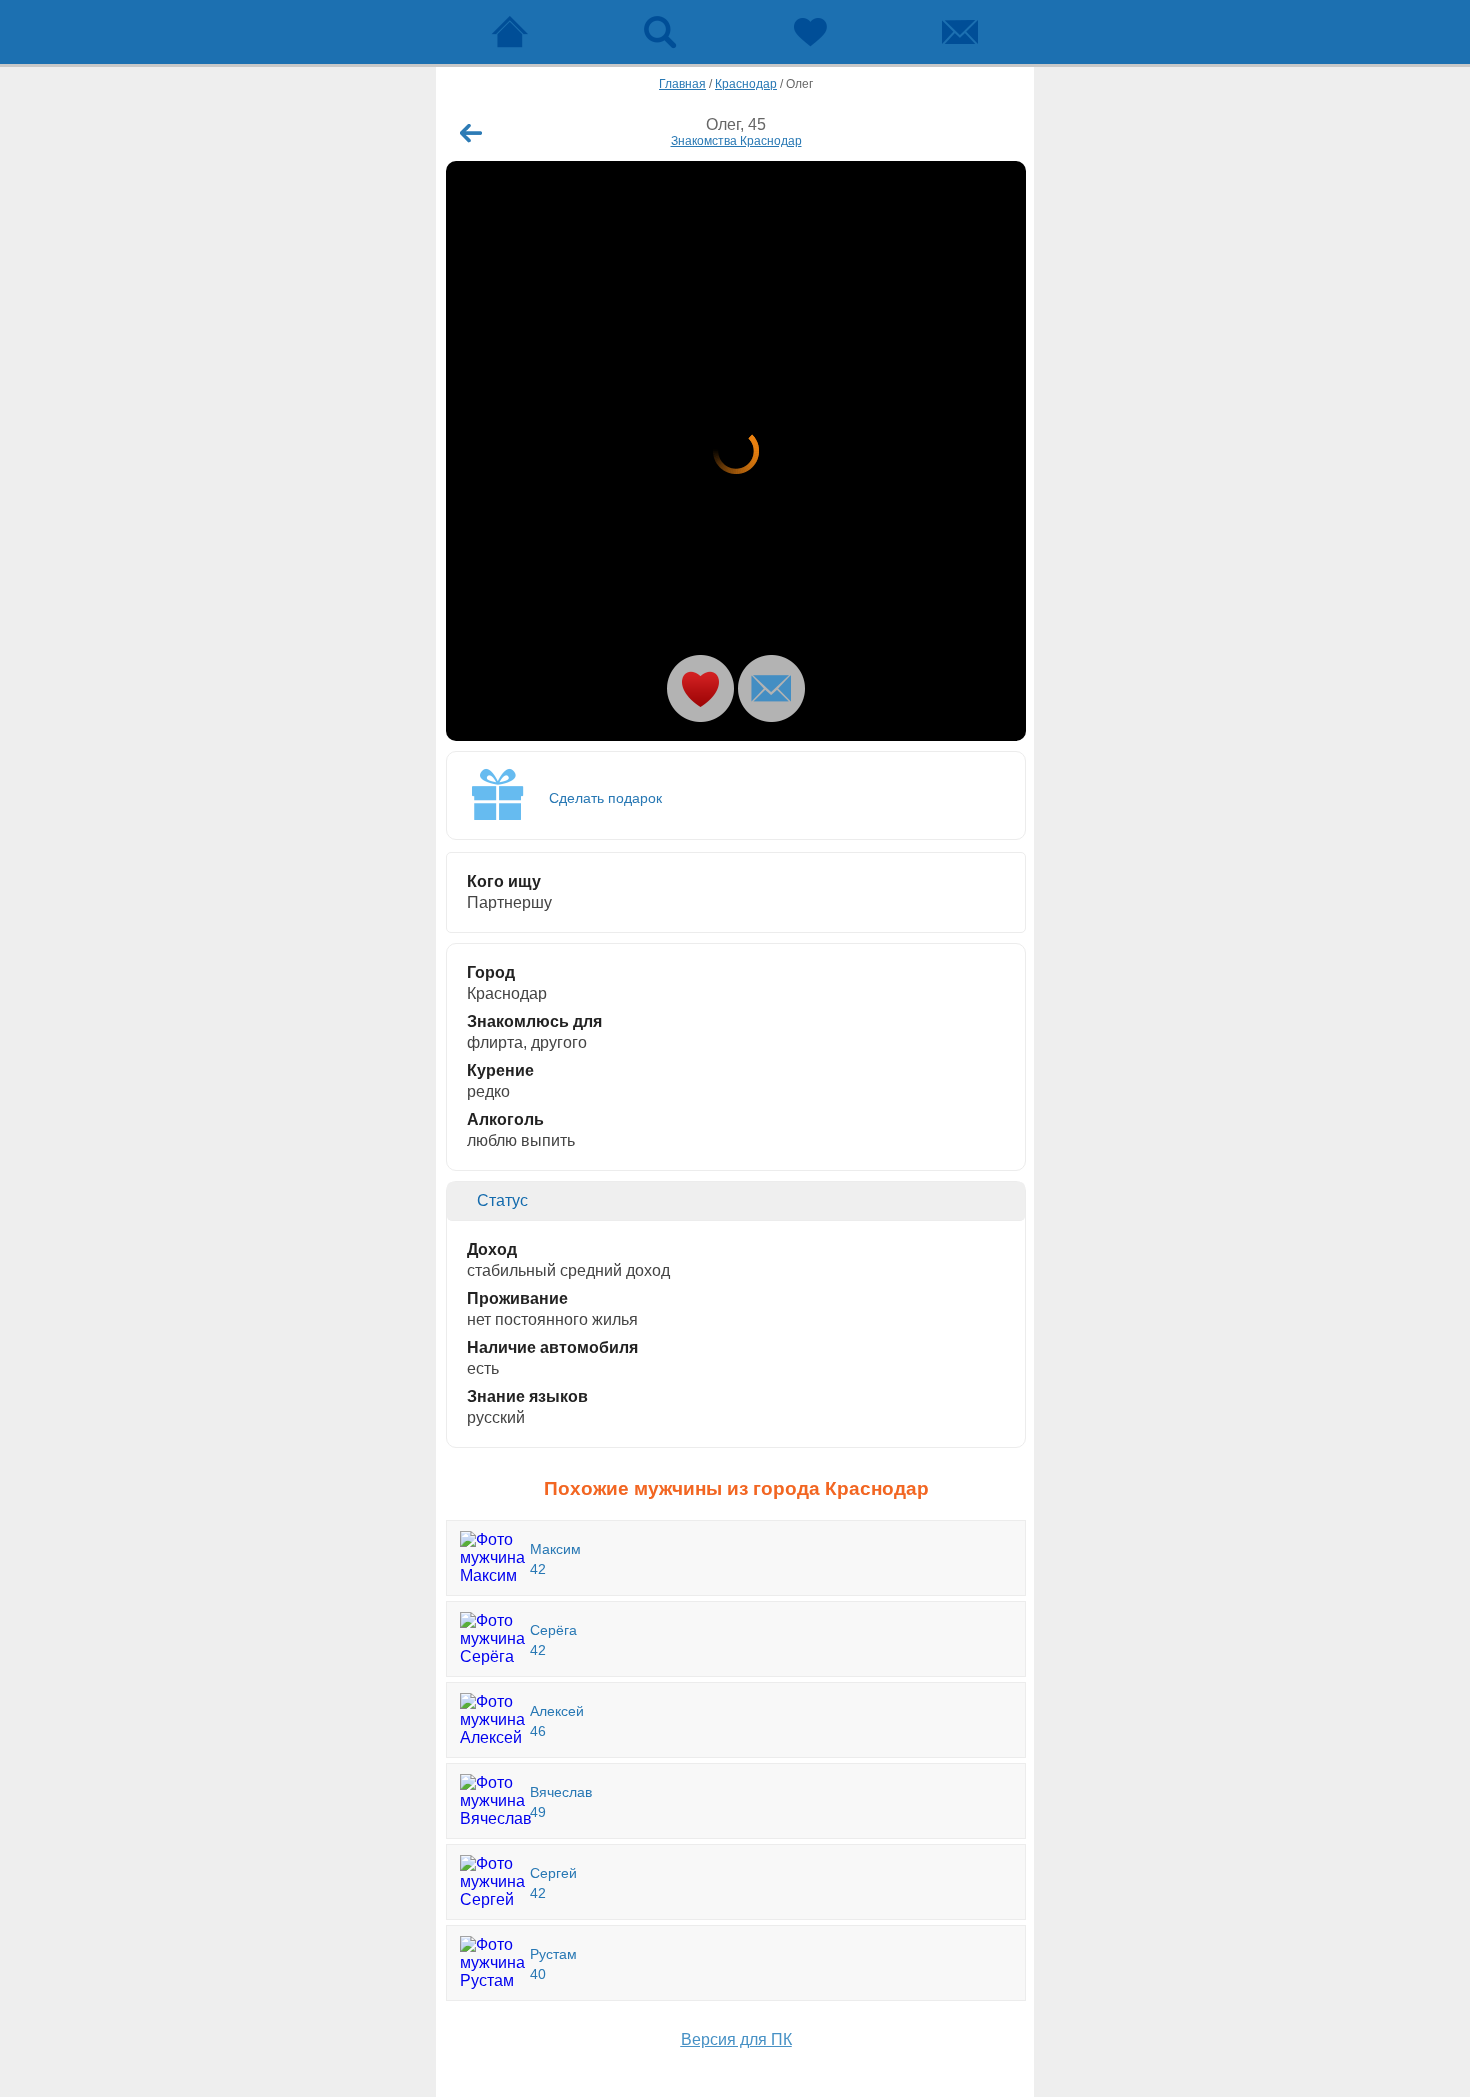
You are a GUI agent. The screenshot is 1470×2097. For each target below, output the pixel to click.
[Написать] (771, 688)
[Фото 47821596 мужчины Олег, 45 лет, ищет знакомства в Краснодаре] (736, 451)
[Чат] (960, 32)
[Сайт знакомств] (510, 32)
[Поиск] (660, 32)
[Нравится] (700, 688)
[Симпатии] (810, 32)
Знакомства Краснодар (736, 141)
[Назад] (471, 133)
